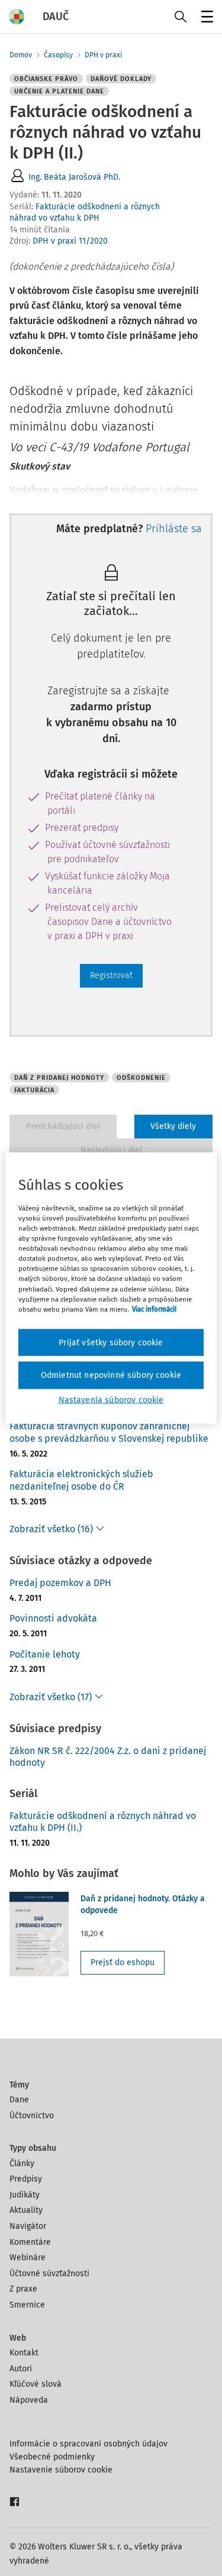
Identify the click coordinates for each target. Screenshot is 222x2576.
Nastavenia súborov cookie (111, 1399)
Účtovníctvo (32, 2116)
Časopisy (58, 55)
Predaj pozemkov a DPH (60, 1583)
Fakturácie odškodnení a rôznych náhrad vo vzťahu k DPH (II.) (103, 1822)
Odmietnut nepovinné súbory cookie (111, 1375)
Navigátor (28, 2226)
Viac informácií (154, 1309)
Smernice (27, 2305)
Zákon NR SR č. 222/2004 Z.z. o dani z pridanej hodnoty (108, 1757)
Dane (19, 2100)
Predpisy (26, 2179)
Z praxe (23, 2289)
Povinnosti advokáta (53, 1618)
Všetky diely (173, 1126)
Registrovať (111, 975)
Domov (21, 55)
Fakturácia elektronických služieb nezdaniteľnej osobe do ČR (81, 1480)
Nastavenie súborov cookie (61, 2470)
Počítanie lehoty (45, 1654)
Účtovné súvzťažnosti (49, 2274)
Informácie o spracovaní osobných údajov (89, 2444)
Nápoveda (29, 2400)
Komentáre (30, 2242)
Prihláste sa (174, 529)
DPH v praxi (103, 55)
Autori (21, 2369)
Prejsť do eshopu (123, 1962)
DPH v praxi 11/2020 (70, 241)
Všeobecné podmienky (52, 2457)
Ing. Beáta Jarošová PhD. (74, 177)
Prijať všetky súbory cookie (111, 1342)
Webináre (28, 2258)
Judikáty (25, 2195)
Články (22, 2164)
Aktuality (26, 2210)
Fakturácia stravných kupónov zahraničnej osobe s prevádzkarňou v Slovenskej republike (109, 1432)
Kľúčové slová (36, 2384)
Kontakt (24, 2353)
